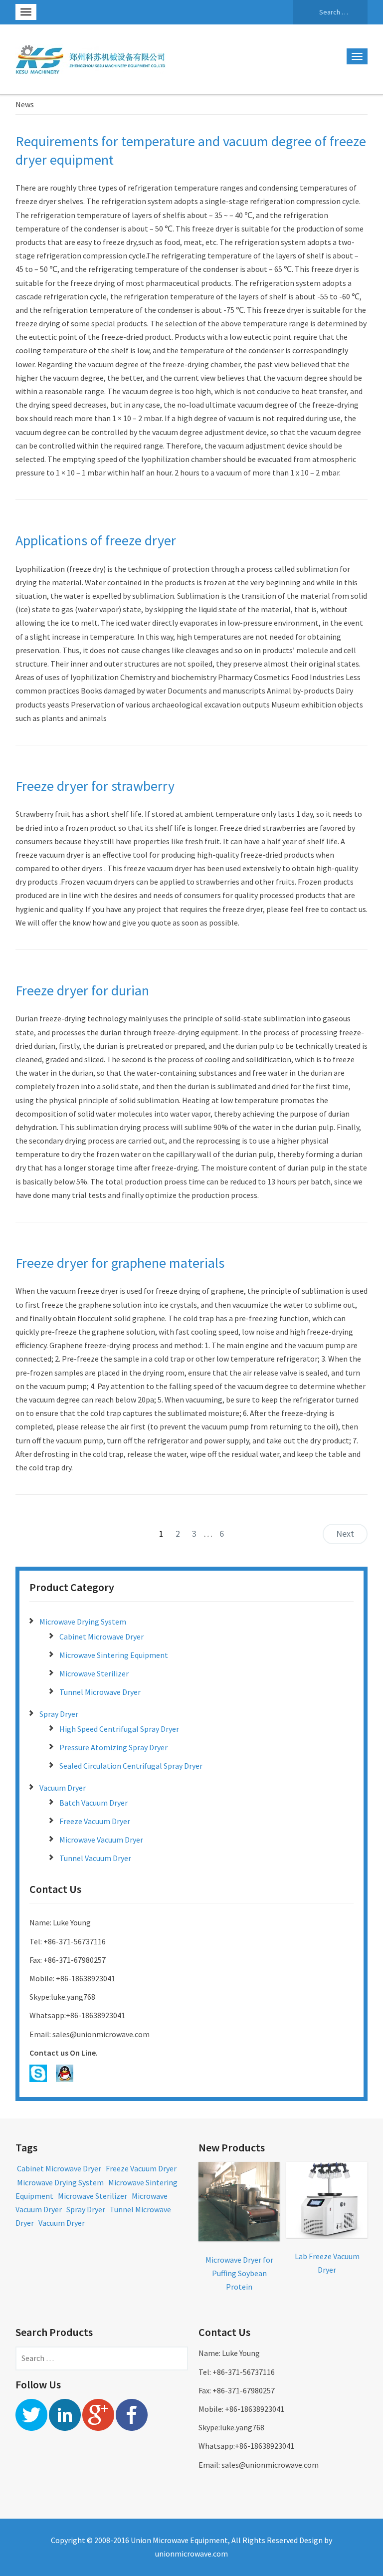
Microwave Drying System (83, 1622)
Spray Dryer (59, 1714)
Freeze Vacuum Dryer (95, 1821)
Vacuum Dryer (63, 1788)
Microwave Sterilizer (94, 1673)
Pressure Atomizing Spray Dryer (113, 1747)
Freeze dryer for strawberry (95, 786)
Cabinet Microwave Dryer (101, 1637)
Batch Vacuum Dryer (94, 1803)
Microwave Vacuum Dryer (101, 1840)
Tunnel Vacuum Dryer (95, 1858)
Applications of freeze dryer (96, 540)
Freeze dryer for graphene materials (120, 1263)
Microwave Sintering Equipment (114, 1655)
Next (345, 1533)
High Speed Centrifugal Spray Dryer (119, 1729)
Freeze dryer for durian (82, 990)
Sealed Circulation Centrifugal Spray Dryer (131, 1766)
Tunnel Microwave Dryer (100, 1692)
